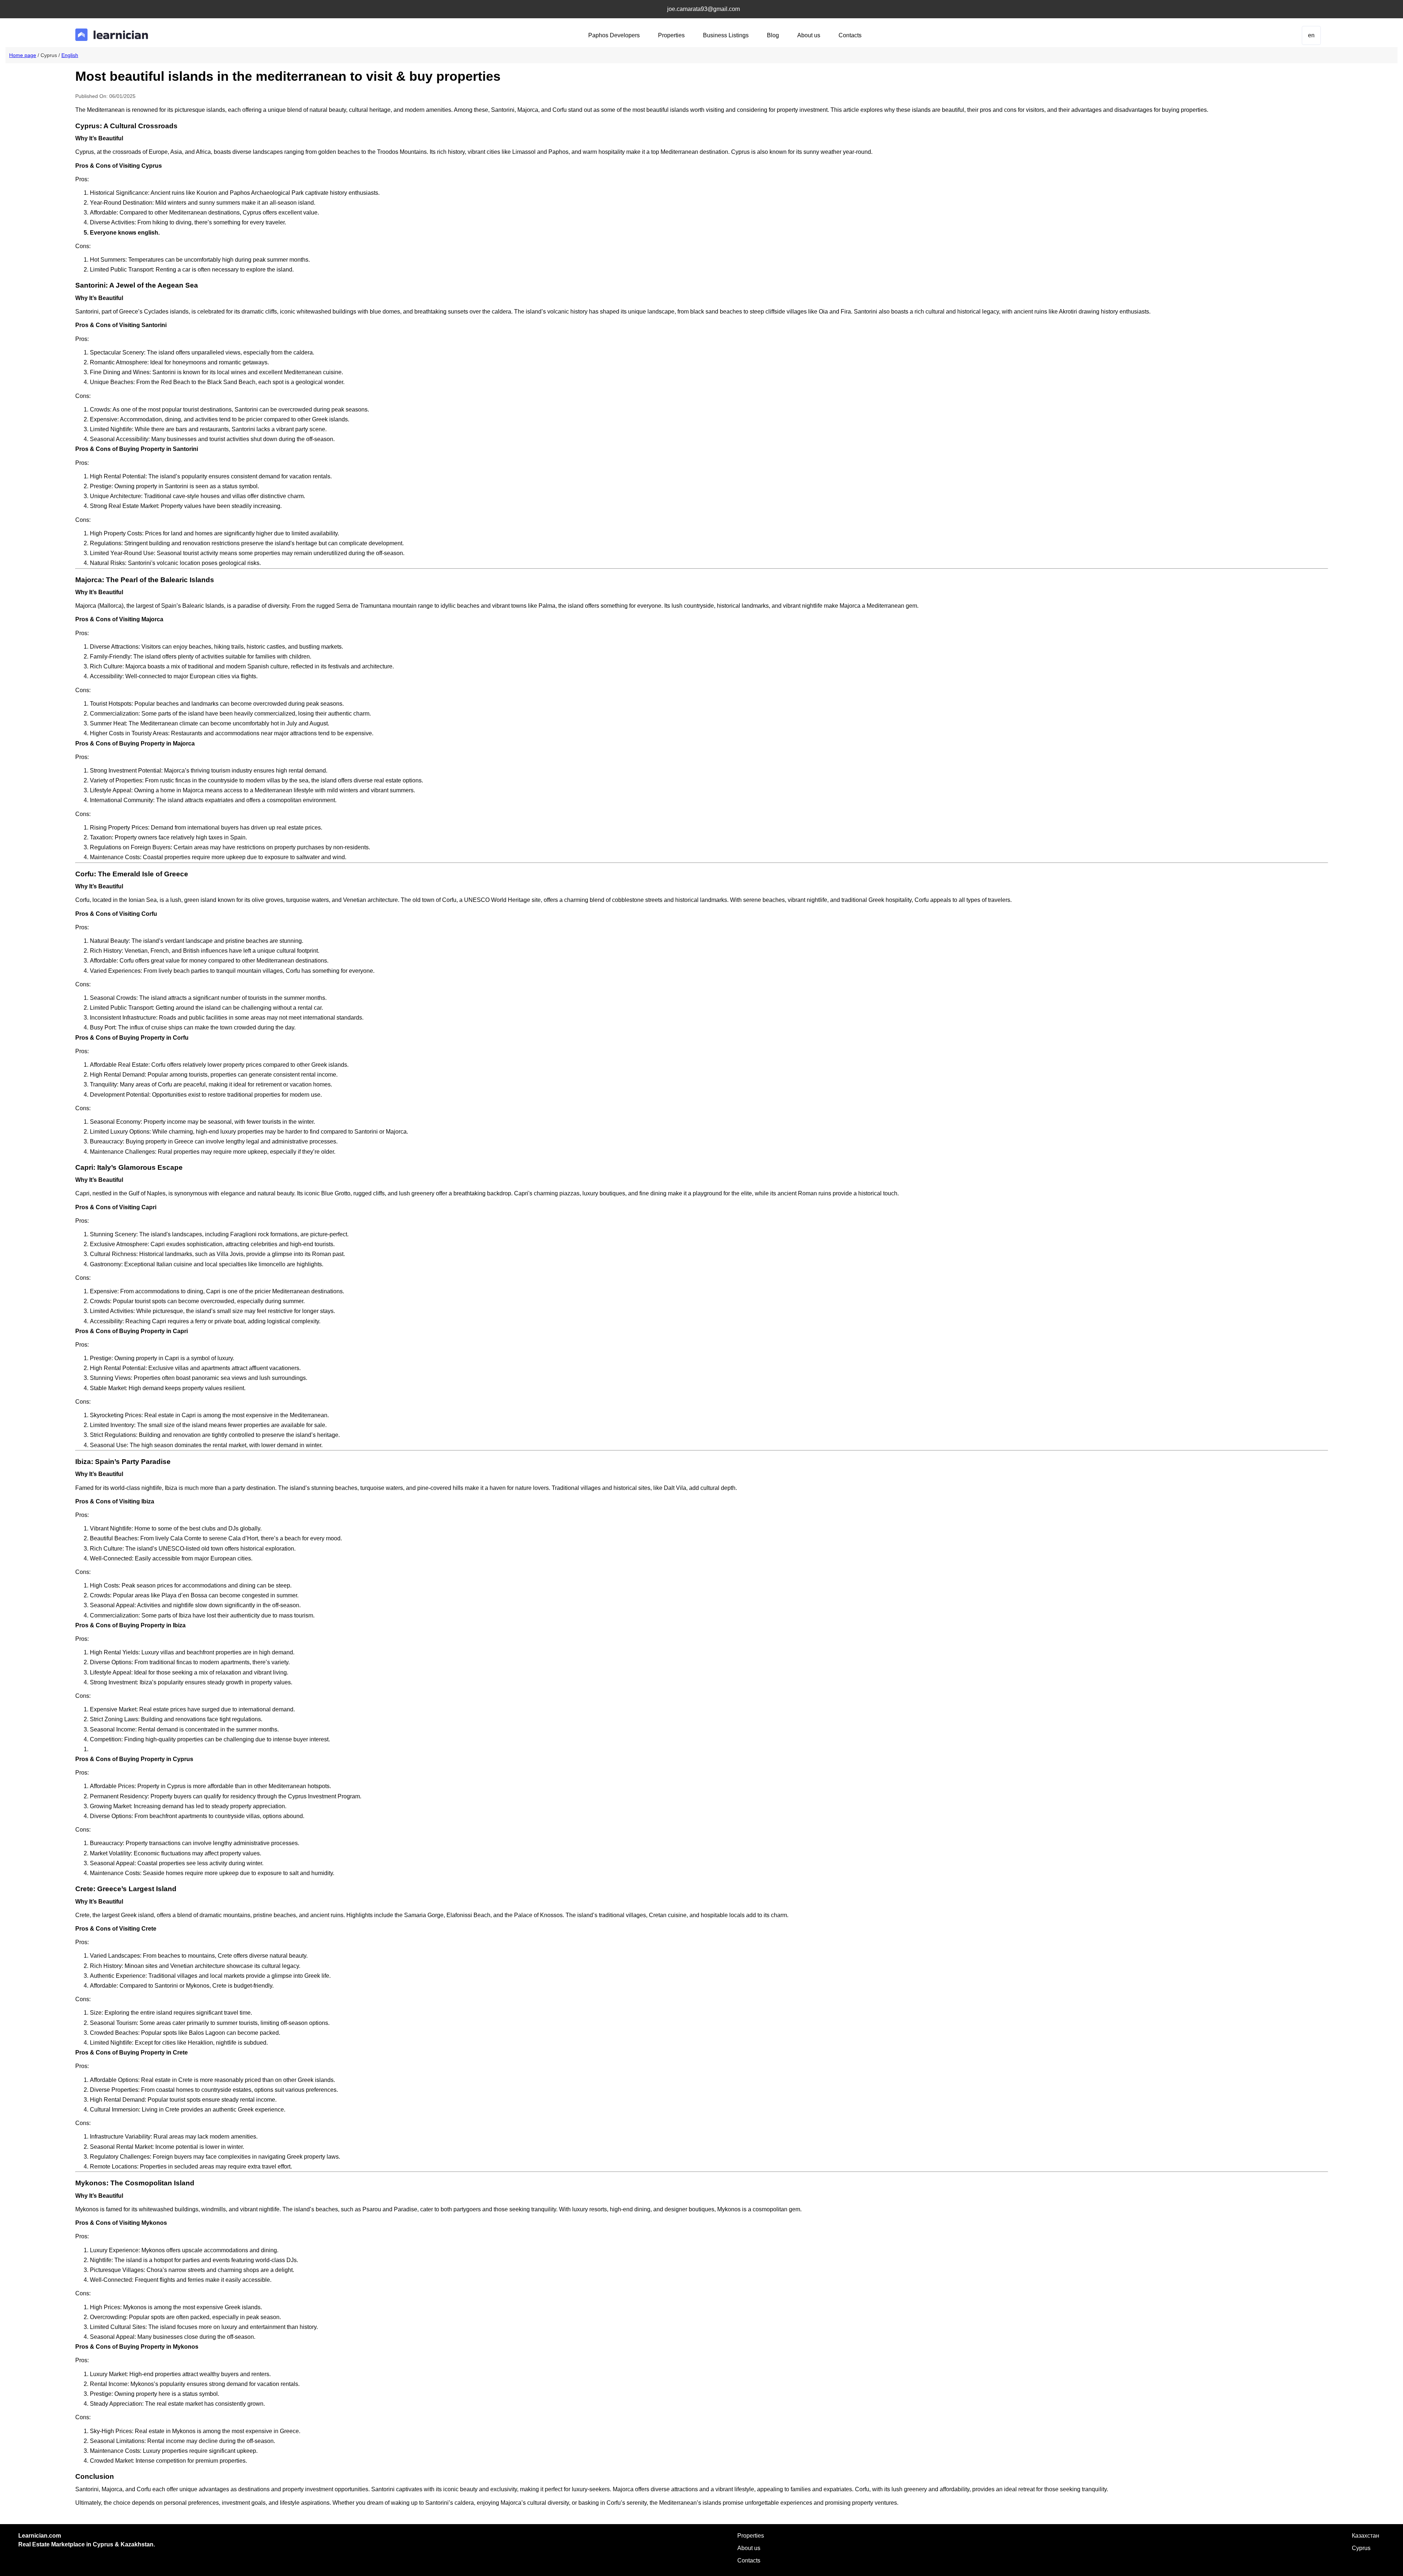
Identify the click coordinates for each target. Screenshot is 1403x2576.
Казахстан (1366, 2536)
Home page (23, 55)
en (1311, 35)
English (70, 55)
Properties (671, 35)
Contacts (850, 35)
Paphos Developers (614, 35)
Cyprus (1361, 2548)
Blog (773, 35)
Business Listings (726, 35)
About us (809, 35)
